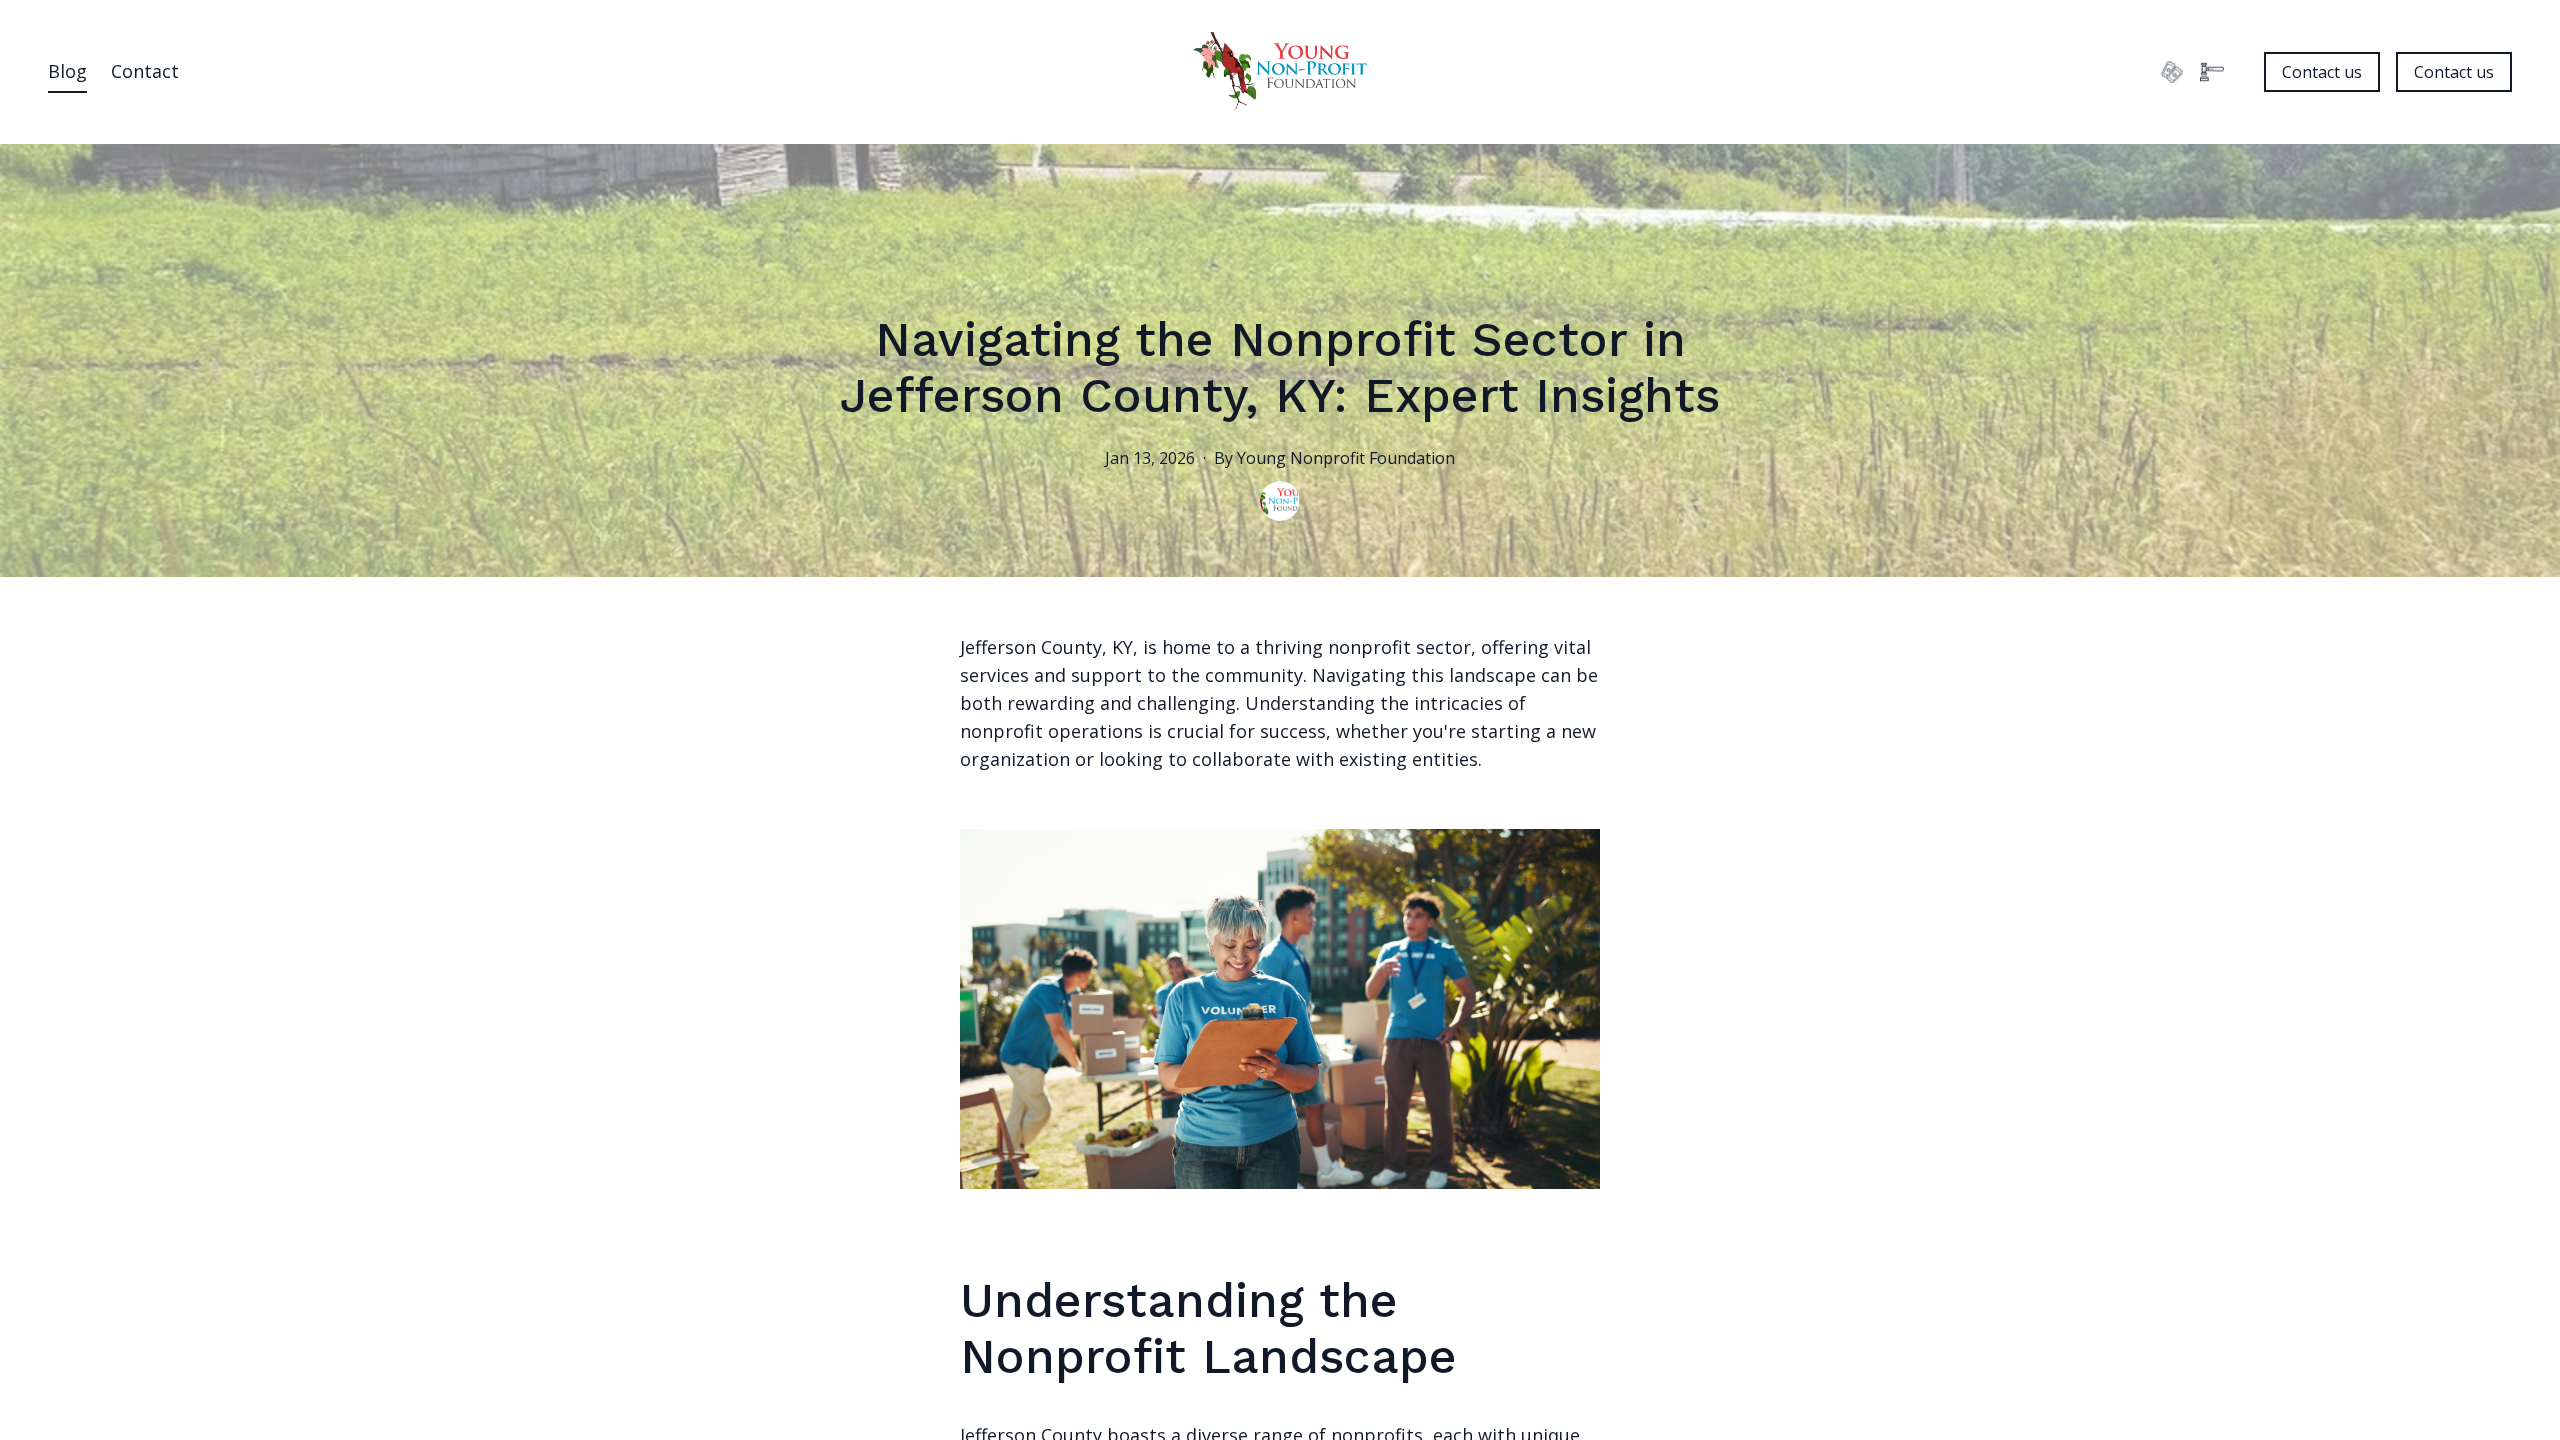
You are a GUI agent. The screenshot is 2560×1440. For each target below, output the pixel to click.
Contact (145, 71)
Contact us (2322, 72)
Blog (67, 71)
